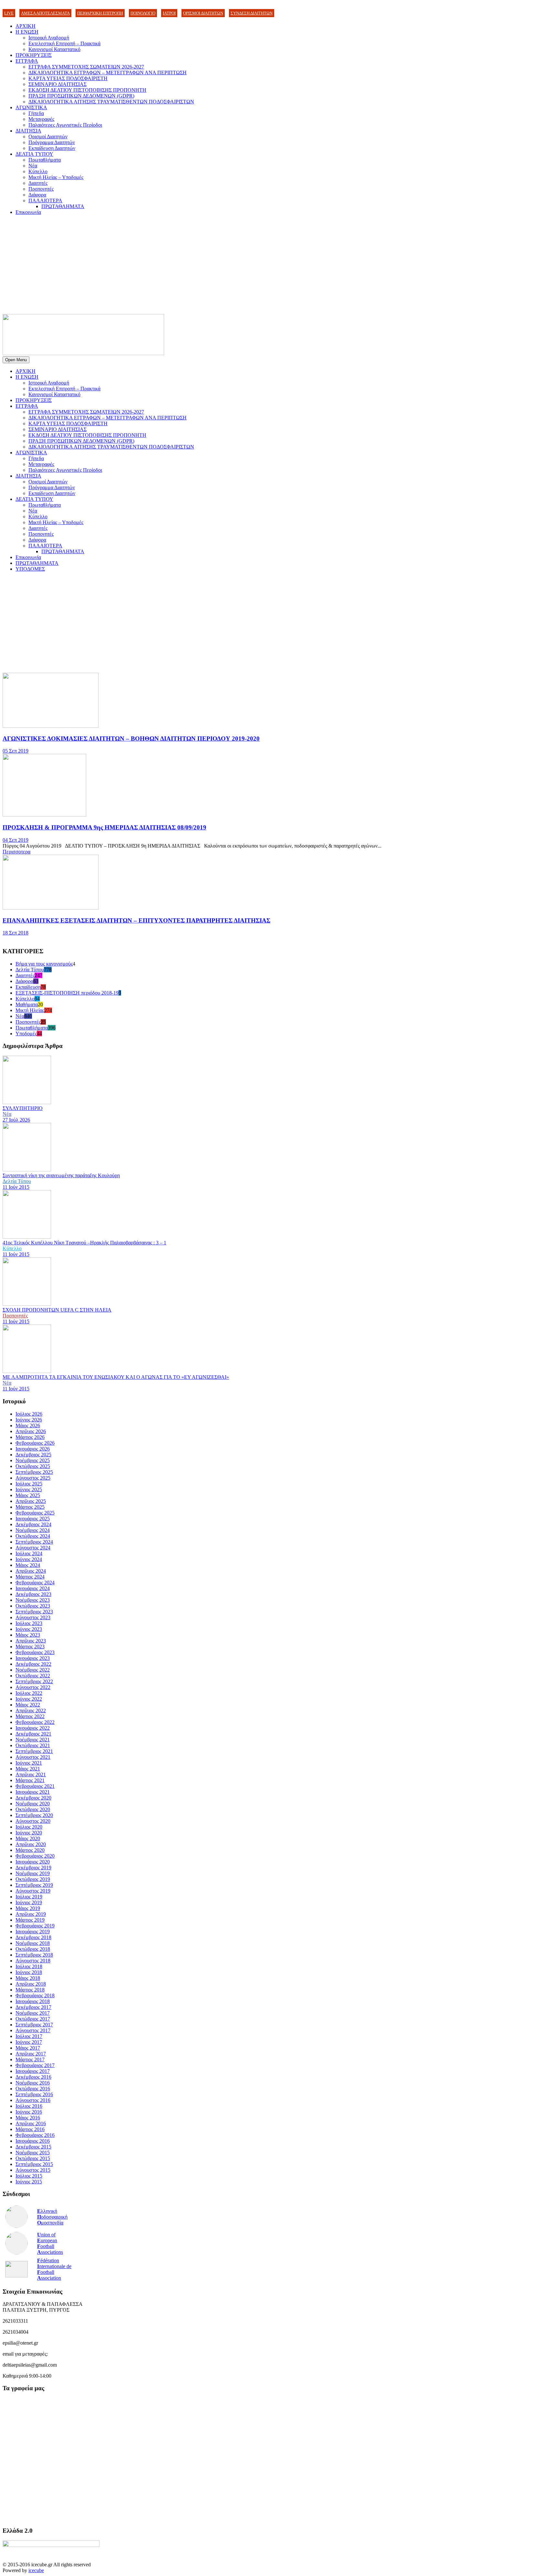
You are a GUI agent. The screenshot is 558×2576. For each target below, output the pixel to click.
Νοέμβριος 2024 (33, 1530)
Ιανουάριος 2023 (33, 1658)
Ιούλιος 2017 (29, 2036)
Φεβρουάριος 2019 (35, 1926)
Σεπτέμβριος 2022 (34, 1681)
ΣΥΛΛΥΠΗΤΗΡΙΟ (23, 1108)
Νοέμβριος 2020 (33, 1804)
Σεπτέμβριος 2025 (34, 1472)
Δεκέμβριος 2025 (33, 1455)
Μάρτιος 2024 (30, 1577)
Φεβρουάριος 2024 (35, 1583)
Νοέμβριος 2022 (33, 1670)
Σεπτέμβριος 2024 (34, 1542)
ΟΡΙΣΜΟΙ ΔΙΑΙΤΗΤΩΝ (203, 13)
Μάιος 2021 (28, 1769)
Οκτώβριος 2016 (33, 2089)
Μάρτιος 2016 (30, 2129)
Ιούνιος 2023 (29, 1629)
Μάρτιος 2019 (30, 1920)
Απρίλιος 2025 (31, 1501)
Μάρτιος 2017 (30, 2059)
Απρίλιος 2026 (31, 1431)
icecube (36, 2570)
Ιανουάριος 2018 (33, 2001)
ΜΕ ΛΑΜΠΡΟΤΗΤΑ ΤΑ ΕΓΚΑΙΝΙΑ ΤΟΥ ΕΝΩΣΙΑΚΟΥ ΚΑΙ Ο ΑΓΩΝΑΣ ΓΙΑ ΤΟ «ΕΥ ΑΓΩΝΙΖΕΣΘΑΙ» (116, 1377)
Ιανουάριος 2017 (33, 2071)
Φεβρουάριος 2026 (35, 1443)
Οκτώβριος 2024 (33, 1536)
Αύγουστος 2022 (33, 1687)
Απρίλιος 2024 (31, 1571)
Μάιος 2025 (28, 1495)
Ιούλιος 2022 (29, 1693)
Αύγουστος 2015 (33, 2170)
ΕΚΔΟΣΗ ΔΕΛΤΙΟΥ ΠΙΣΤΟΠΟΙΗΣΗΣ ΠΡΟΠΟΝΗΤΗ (87, 90)
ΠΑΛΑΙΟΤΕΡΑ (45, 201)
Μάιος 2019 (28, 1908)
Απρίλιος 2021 (31, 1774)
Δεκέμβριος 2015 (33, 2147)
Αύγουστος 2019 (33, 1891)
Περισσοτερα (16, 852)
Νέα (33, 166)
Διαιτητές (38, 183)
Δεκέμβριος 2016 (33, 2077)
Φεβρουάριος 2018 (35, 1995)
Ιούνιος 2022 (29, 1699)
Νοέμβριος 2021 (33, 1740)
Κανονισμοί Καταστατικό (54, 49)
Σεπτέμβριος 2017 (34, 2025)
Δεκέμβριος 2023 (33, 1594)
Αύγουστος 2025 (33, 1478)
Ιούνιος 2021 (29, 1763)
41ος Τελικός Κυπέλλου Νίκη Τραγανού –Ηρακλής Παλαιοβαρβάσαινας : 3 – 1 (84, 1243)
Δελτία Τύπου (30, 970)
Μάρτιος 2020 (30, 1850)
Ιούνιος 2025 (29, 1489)
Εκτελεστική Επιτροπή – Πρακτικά (64, 43)
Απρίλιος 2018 (31, 1984)
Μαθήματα (27, 1004)
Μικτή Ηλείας (30, 1010)
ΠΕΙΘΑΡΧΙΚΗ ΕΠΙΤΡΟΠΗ (100, 13)
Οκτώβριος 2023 (33, 1606)
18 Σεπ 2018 (15, 933)
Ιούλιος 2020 (29, 1827)
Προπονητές (41, 189)
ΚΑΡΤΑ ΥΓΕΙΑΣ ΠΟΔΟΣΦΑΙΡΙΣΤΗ (68, 78)
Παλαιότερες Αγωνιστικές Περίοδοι (65, 125)
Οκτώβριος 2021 (33, 1745)
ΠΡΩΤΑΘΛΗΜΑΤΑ (63, 206)
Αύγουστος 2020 (33, 1821)
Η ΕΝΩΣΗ (27, 32)
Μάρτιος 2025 (30, 1507)
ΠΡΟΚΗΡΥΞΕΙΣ (34, 55)
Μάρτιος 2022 (30, 1716)
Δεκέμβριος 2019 (33, 1868)
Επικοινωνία (28, 212)
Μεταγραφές (41, 119)
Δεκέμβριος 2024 (33, 1524)
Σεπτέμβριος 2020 (34, 1815)
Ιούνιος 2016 (29, 2112)
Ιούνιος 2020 (29, 1833)
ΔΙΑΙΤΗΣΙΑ (28, 131)
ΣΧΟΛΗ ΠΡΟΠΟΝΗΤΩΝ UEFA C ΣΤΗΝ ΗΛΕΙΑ (57, 1310)
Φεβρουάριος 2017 (35, 2065)
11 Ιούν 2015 (16, 1187)
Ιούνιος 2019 (29, 1902)
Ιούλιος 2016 (29, 2106)
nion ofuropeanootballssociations (50, 2243)
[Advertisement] (279, 266)
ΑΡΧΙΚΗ (26, 26)
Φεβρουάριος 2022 (35, 1722)
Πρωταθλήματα (45, 160)
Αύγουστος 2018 (33, 1961)
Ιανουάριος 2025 (33, 1519)
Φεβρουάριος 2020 (35, 1856)
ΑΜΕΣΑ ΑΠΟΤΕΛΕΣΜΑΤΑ (45, 13)
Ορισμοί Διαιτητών (48, 137)
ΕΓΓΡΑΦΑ (27, 61)
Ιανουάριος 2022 (33, 1728)
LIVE (9, 13)
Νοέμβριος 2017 (33, 2013)
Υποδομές (26, 1034)
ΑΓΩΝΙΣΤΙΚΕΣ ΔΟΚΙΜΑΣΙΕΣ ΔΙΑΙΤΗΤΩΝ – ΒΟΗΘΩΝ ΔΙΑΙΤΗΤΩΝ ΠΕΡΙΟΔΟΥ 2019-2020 (131, 739)
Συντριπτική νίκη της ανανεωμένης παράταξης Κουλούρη (61, 1175)
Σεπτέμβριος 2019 (34, 1885)
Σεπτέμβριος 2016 (34, 2094)
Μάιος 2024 (28, 1565)
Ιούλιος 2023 (29, 1623)
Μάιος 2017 (28, 2048)
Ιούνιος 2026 (29, 1420)
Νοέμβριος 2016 (33, 2083)
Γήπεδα (36, 113)
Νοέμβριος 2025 (33, 1460)
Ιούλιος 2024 (29, 1553)
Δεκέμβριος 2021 (33, 1734)
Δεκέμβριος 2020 (33, 1798)
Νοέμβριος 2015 (33, 2153)
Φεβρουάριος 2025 (35, 1513)
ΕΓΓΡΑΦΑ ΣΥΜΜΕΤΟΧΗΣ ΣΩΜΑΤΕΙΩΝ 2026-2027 (86, 67)
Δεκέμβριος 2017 (33, 2007)
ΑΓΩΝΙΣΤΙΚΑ (31, 107)
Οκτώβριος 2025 (33, 1466)
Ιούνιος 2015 (29, 2182)
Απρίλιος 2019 (31, 1914)
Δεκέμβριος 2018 (33, 1937)
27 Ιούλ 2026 (16, 1120)
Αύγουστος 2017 (33, 2030)
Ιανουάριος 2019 (33, 1932)
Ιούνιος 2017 (29, 2042)
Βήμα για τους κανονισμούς (44, 964)
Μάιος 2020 (28, 1838)
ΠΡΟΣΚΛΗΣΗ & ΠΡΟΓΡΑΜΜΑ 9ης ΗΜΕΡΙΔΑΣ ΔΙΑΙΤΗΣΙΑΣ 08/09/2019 (104, 827)
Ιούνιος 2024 (29, 1559)
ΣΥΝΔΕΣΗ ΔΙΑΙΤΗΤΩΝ (252, 13)
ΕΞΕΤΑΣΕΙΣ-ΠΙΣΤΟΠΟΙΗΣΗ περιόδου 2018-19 (67, 993)
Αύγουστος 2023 (33, 1617)
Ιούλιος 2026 (29, 1414)
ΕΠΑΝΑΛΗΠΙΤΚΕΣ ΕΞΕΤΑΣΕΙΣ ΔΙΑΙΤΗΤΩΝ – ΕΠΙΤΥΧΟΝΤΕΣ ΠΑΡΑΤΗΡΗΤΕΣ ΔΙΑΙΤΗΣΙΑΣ (136, 920)
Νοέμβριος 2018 (33, 1943)
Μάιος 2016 (28, 2118)
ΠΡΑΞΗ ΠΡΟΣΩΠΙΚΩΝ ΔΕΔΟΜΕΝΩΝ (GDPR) (81, 96)
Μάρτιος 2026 (30, 1437)
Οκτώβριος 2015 (33, 2158)
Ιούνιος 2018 (29, 1972)
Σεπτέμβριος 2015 (34, 2164)
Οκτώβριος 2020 (33, 1809)
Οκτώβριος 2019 (33, 1879)
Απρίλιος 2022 (31, 1710)
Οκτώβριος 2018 (33, 1949)
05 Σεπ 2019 (15, 751)
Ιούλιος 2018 (29, 1966)
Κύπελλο (38, 171)
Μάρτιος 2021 (30, 1780)
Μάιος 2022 (28, 1705)
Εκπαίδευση (28, 987)
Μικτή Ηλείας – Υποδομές (56, 177)
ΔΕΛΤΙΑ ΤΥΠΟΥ (34, 154)
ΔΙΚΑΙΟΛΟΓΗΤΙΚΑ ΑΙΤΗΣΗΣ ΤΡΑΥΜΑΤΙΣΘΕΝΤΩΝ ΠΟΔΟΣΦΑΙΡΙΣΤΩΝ (111, 102)
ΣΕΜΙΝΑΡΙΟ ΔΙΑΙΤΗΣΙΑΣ (57, 84)
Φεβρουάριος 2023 (35, 1652)
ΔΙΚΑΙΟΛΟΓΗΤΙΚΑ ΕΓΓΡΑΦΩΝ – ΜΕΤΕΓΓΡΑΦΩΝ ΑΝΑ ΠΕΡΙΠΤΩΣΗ (108, 73)
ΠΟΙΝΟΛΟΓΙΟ (143, 13)
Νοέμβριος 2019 (33, 1873)
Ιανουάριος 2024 (33, 1588)
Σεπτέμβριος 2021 (34, 1751)
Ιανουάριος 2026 (33, 1449)
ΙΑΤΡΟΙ (169, 13)
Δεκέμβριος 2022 (33, 1664)
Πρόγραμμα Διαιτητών (52, 142)
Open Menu (16, 360)
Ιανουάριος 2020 (33, 1862)
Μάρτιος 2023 (30, 1647)
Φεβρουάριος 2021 (35, 1786)
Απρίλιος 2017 (31, 2054)
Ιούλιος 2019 (29, 1897)
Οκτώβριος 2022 (33, 1676)
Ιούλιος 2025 (29, 1484)
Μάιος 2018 (28, 1978)
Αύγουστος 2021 (33, 1757)
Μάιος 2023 (28, 1635)
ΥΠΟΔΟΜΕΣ (30, 569)
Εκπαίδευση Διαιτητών (52, 148)
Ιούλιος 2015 (29, 2176)
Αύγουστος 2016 (33, 2100)
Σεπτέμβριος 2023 (34, 1612)
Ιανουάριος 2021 (33, 1792)
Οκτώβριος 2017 (33, 2019)
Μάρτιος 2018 (30, 1990)
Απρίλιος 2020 (31, 1844)
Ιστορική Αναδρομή (49, 38)
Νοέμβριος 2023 (33, 1600)
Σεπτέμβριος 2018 (34, 1955)
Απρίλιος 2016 (31, 2123)
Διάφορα (37, 195)
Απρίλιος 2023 (31, 1641)
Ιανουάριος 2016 (33, 2141)
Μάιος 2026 (28, 1425)
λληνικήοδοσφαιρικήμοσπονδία (52, 2217)
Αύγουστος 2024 (33, 1548)
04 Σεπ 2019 (15, 840)
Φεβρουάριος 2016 (35, 2135)
